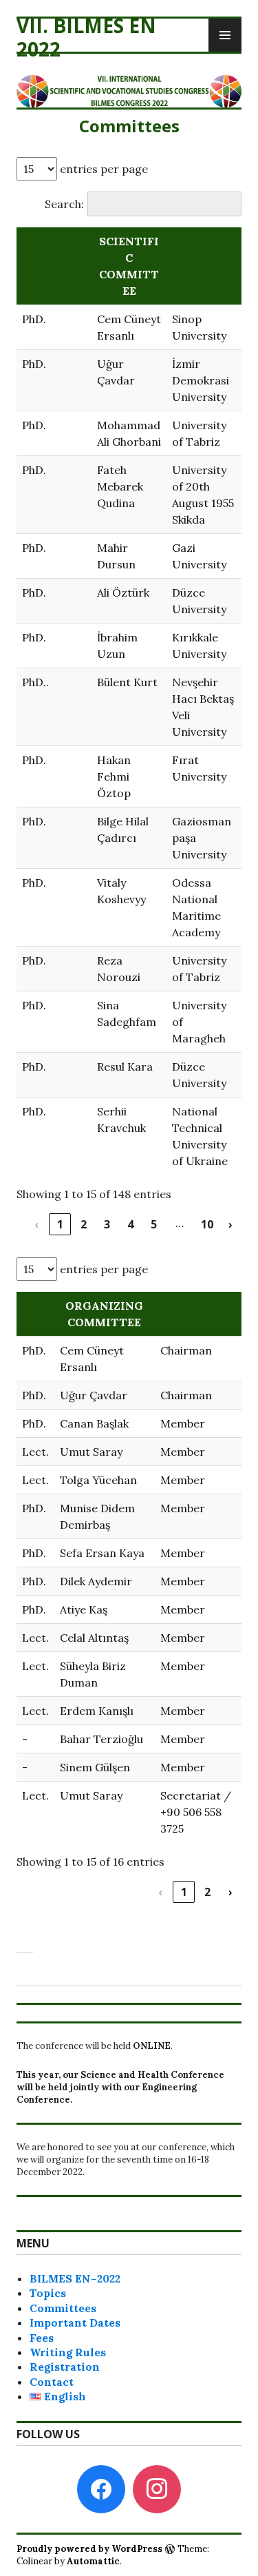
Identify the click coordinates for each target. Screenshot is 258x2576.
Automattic (93, 2561)
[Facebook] (101, 2488)
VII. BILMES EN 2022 (86, 37)
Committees (63, 2308)
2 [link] (84, 1224)
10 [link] (207, 1224)
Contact (52, 2382)
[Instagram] (157, 2488)
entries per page (103, 169)
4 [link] (130, 1224)
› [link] (230, 1224)
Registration (65, 2367)
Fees (42, 2338)
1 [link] (60, 1224)
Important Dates (75, 2322)
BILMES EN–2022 (75, 2278)
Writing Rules (68, 2352)
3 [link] (107, 1224)
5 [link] (154, 1224)
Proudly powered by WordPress (89, 2549)
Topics (48, 2293)
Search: (64, 204)
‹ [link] (36, 1224)
